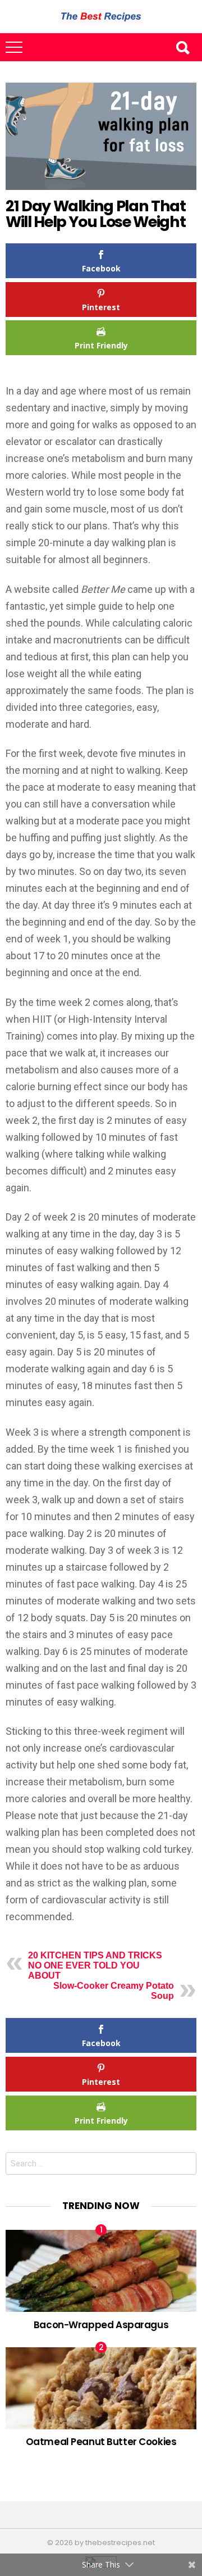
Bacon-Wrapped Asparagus (101, 2325)
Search (182, 47)
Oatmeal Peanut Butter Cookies (101, 2442)
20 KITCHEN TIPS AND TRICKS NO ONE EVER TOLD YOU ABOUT (95, 1965)
